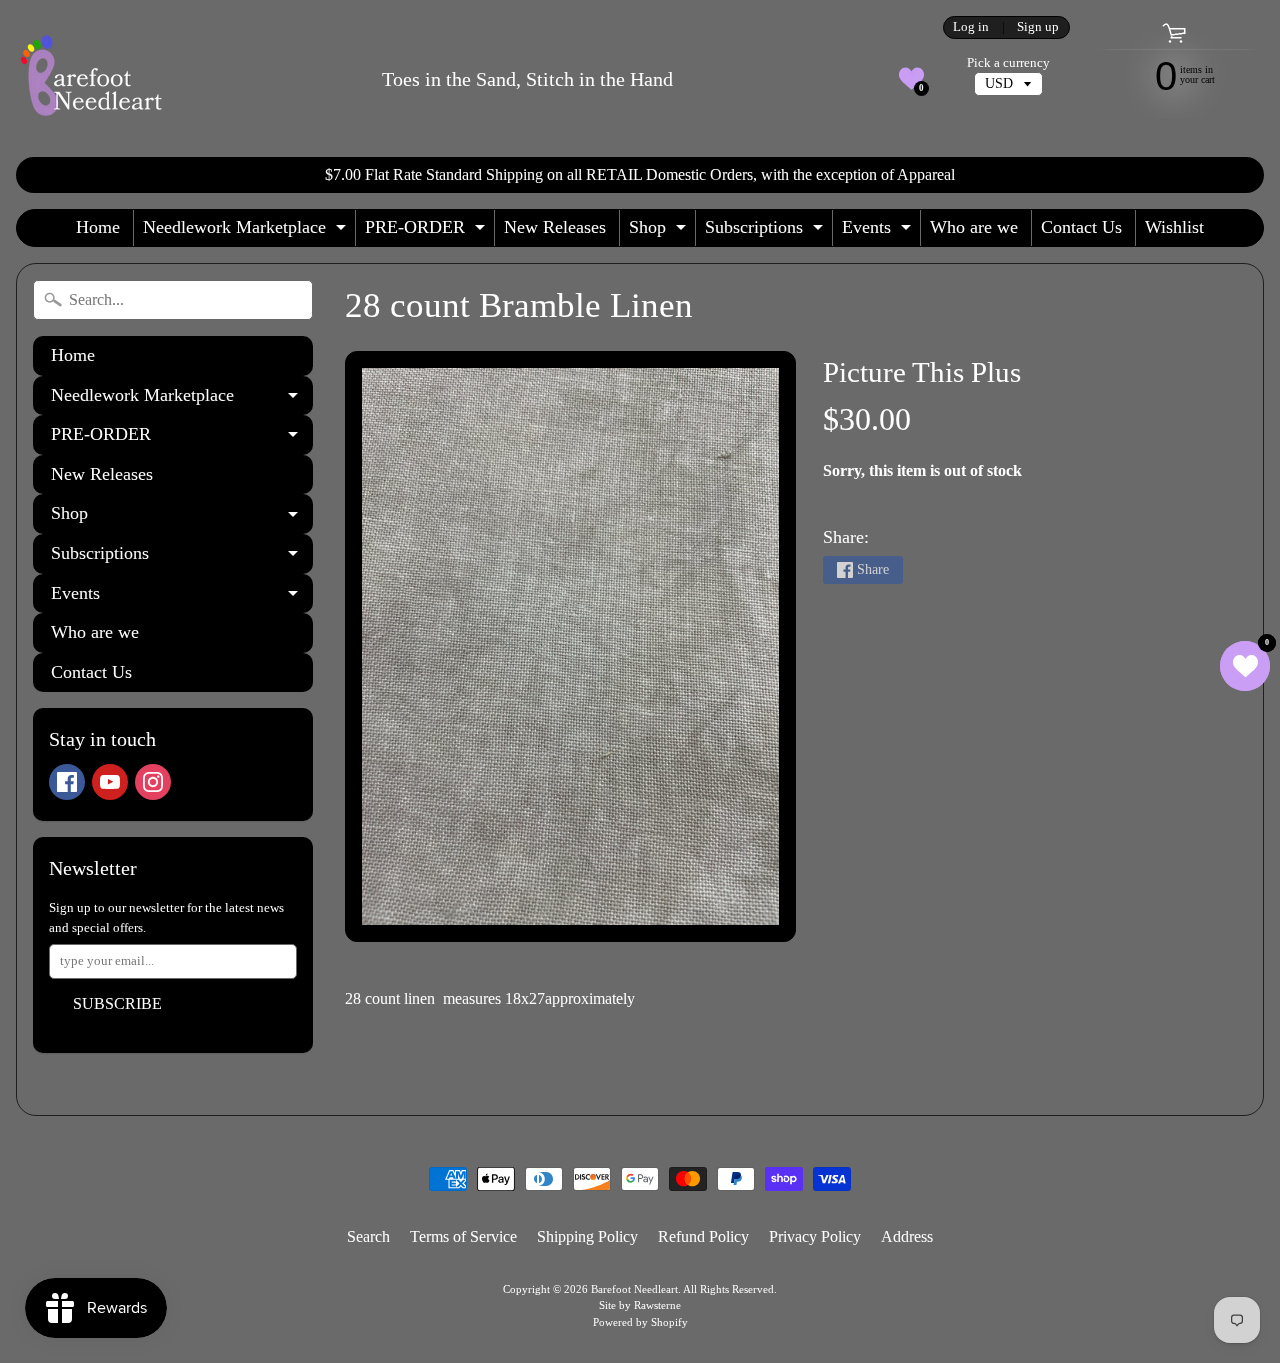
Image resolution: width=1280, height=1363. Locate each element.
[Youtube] (110, 782)
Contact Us (1081, 227)
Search (368, 1236)
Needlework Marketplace (247, 231)
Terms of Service (463, 1236)
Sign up (1038, 27)
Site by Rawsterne (640, 1305)
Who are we (974, 227)
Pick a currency (1008, 63)
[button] (911, 78)
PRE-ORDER (427, 231)
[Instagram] (153, 782)
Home (98, 227)
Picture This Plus (922, 372)
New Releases (555, 227)
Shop (660, 231)
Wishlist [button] (1174, 227)
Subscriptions (766, 231)
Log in (971, 27)
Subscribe (117, 1003)
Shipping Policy (587, 1236)
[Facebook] (67, 782)
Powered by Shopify (640, 1322)
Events (879, 231)
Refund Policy (703, 1236)
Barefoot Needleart (634, 1289)
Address (907, 1236)
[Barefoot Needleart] (91, 78)
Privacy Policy (815, 1236)
